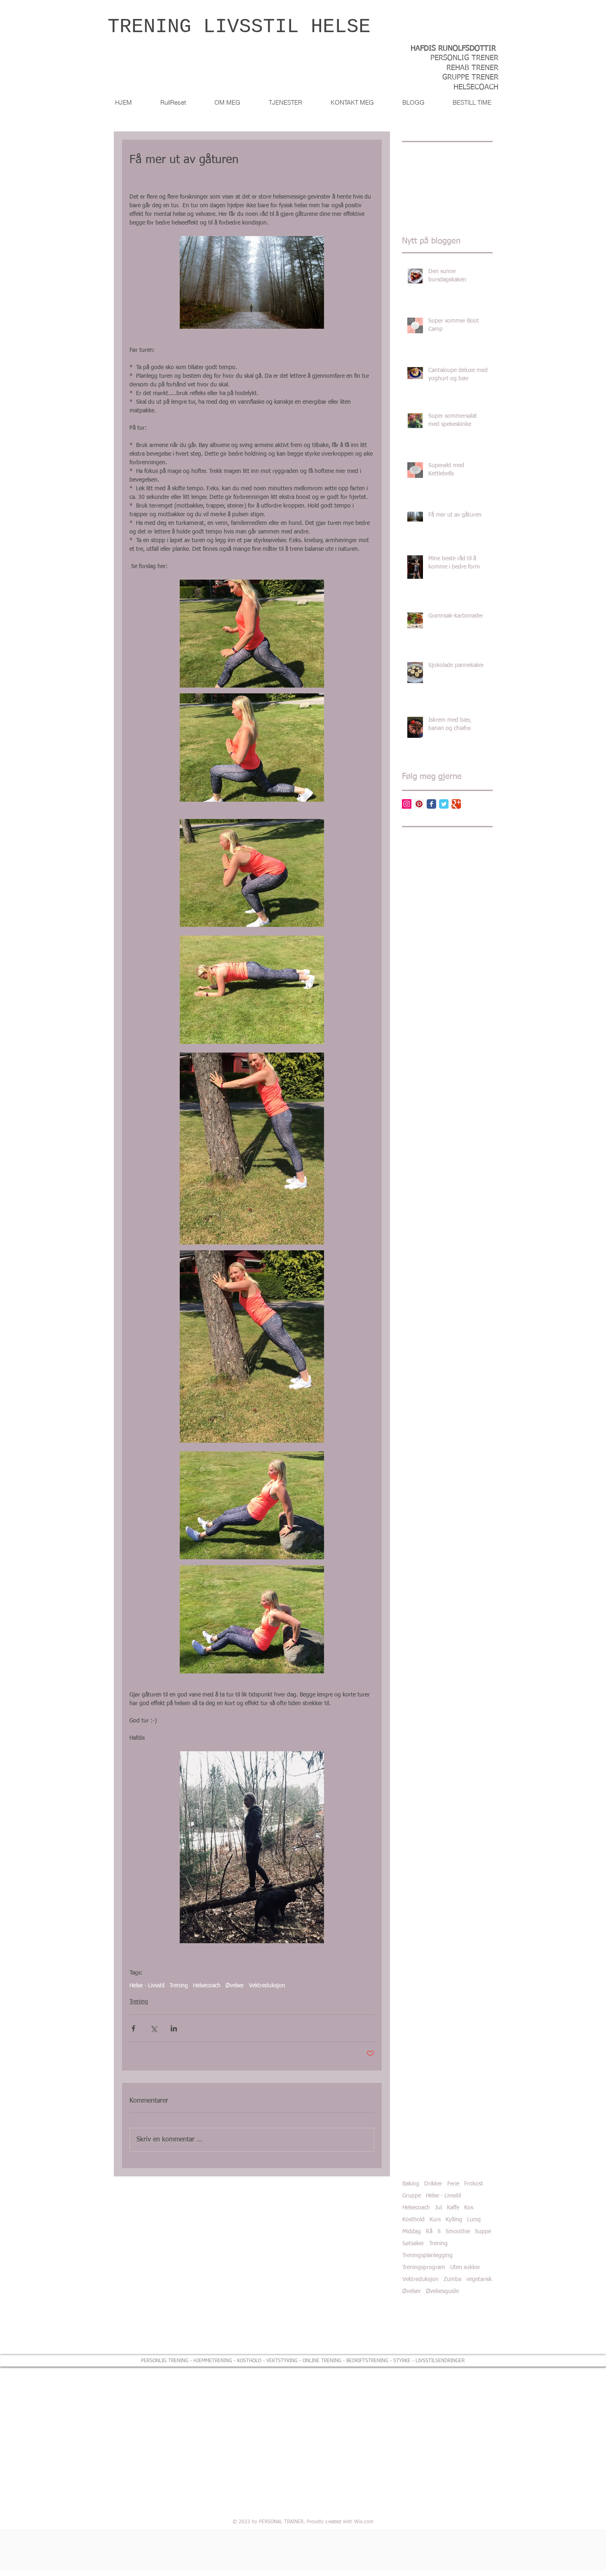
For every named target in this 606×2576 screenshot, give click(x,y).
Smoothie (458, 2232)
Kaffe (453, 2208)
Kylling (454, 2220)
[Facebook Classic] (431, 804)
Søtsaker (413, 2244)
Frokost (474, 2184)
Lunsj (474, 2220)
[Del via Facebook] (133, 2028)
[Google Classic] (456, 804)
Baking (411, 2184)
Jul (438, 2208)
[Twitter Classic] (444, 804)
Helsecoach (207, 1986)
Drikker (433, 2184)
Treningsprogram (424, 2267)
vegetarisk (479, 2279)
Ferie (453, 2184)
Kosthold (413, 2220)
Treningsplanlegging (427, 2255)
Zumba (452, 2279)
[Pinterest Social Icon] (419, 804)
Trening (179, 1986)
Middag (412, 2232)
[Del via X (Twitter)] (154, 2028)
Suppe (483, 2232)
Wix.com (364, 2522)
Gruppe (412, 2196)
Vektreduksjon (267, 1986)
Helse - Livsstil (147, 1986)
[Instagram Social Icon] (407, 804)
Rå (429, 2232)
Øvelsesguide (442, 2291)
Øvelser (235, 1986)
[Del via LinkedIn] (174, 2028)
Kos (469, 2208)
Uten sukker (465, 2267)
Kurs (435, 2220)
